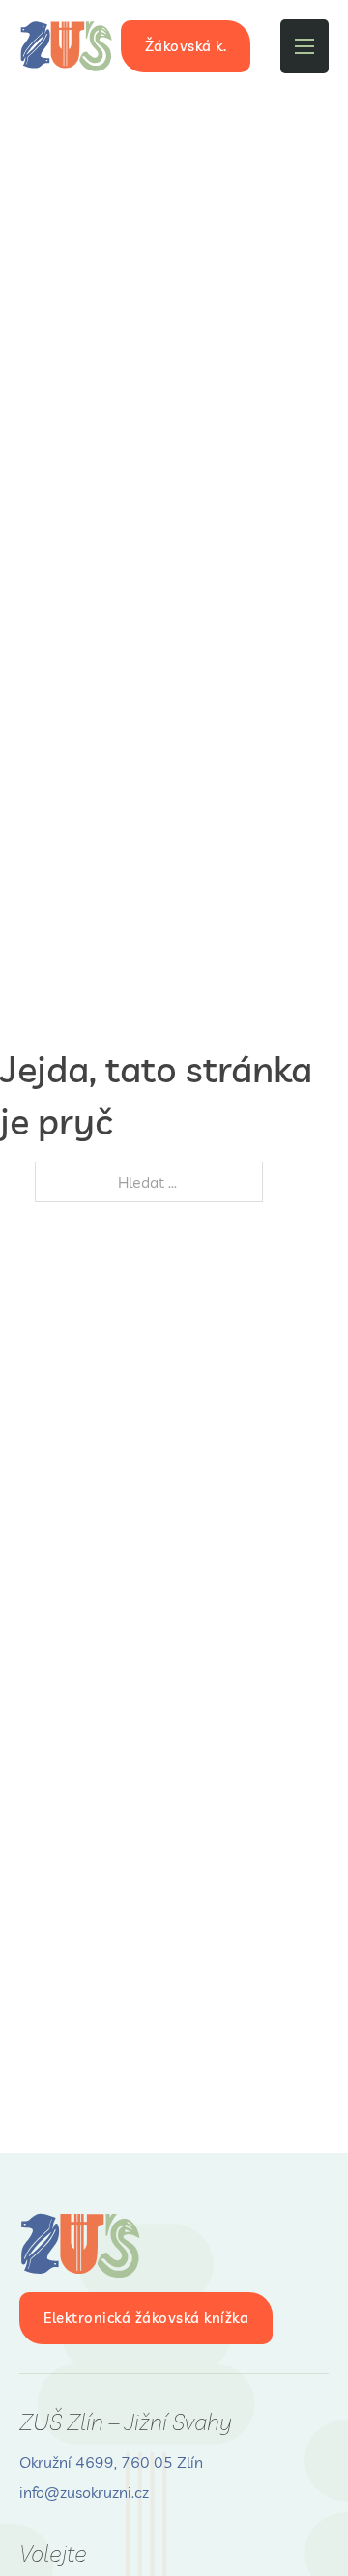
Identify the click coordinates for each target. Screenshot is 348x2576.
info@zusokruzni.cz (84, 2492)
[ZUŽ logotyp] (68, 46)
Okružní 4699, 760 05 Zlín (111, 2462)
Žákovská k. (186, 46)
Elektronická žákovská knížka (146, 2318)
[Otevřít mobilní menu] (304, 46)
